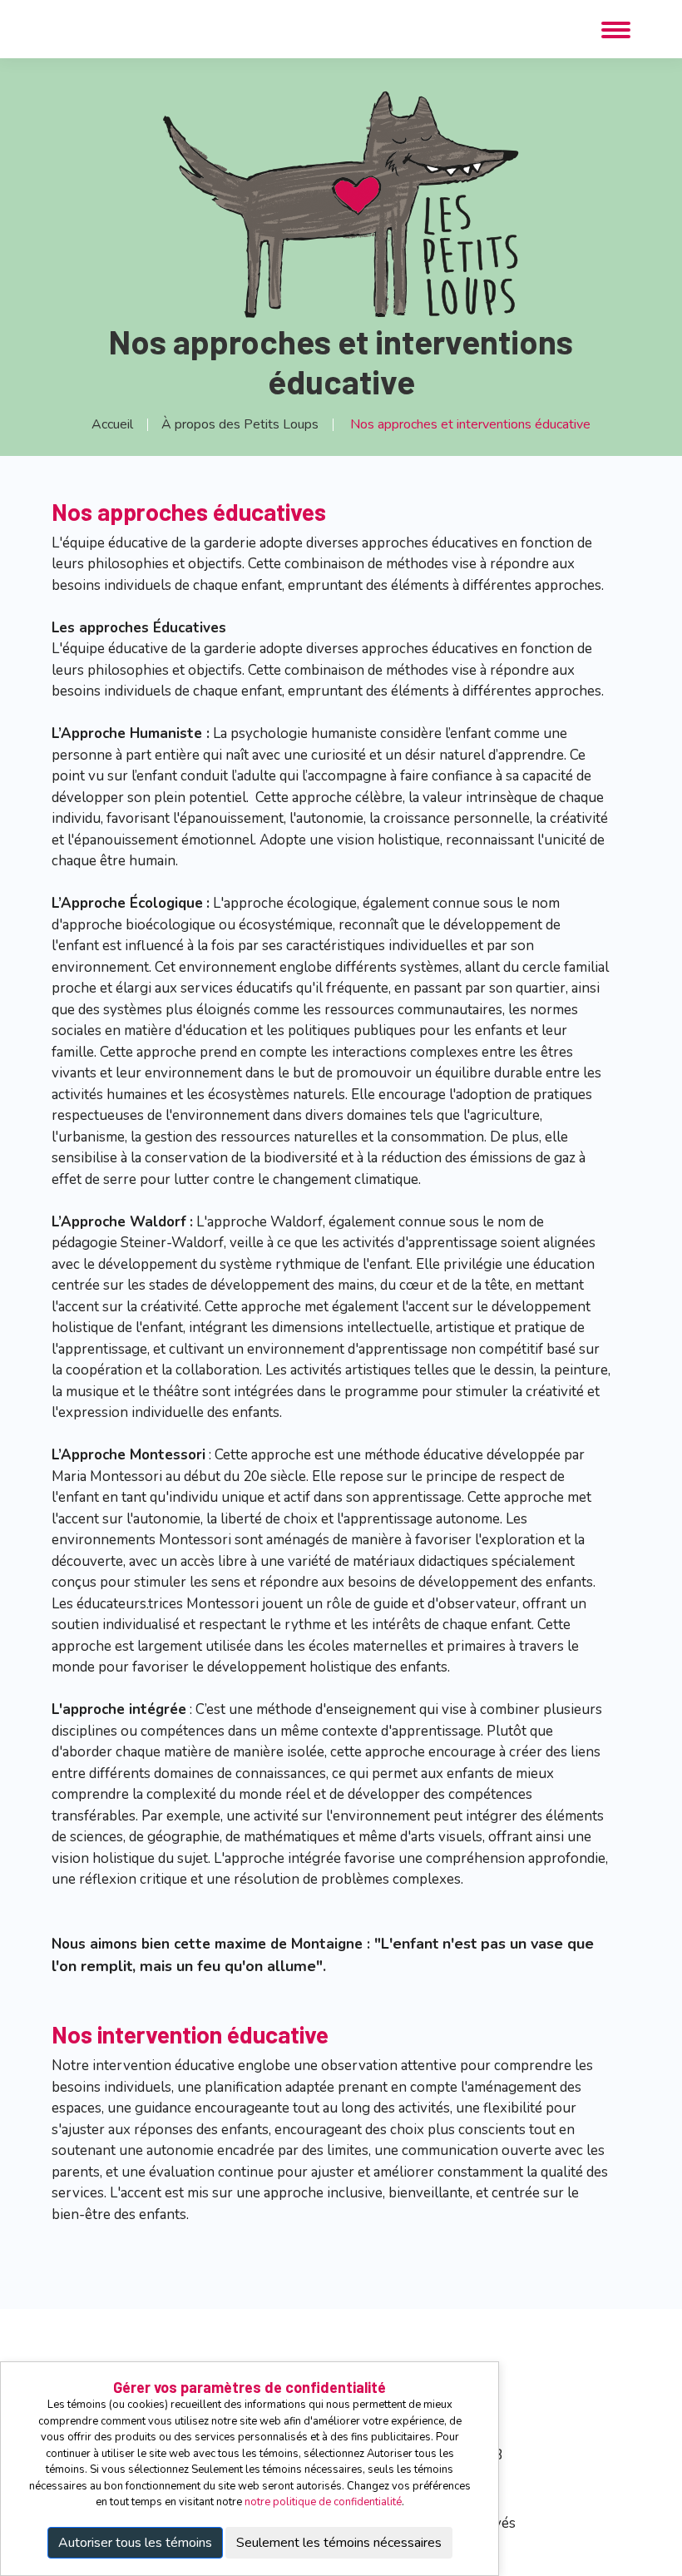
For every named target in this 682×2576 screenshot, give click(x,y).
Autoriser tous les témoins (135, 2543)
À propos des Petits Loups (240, 424)
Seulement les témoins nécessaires (339, 2543)
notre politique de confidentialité (323, 2502)
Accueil (112, 424)
